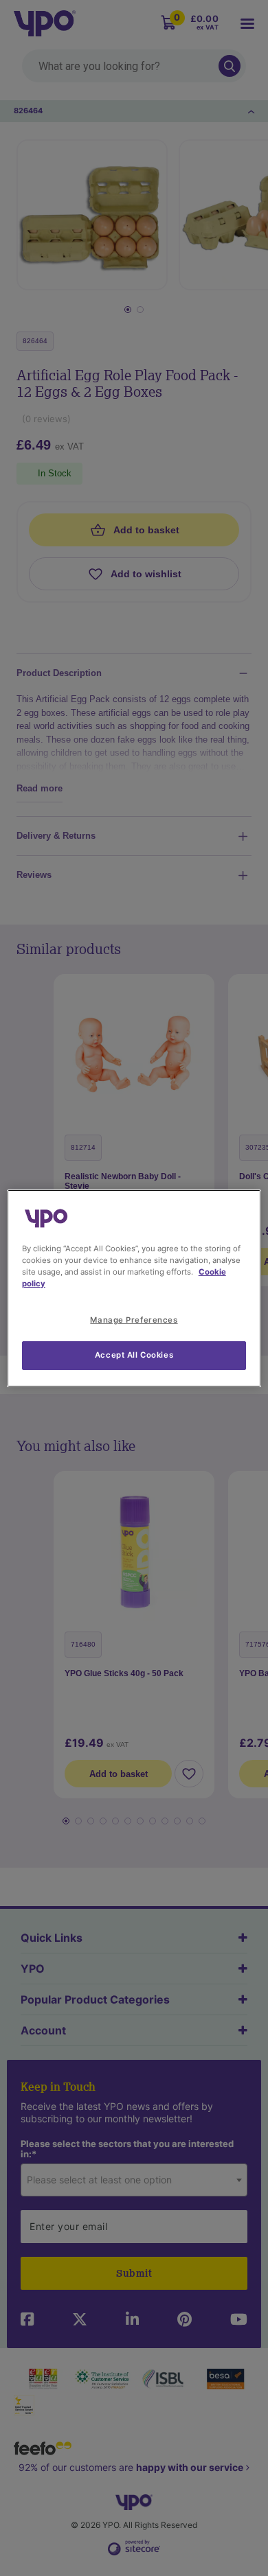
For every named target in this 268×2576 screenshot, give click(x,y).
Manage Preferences (134, 1320)
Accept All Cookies (134, 1355)
